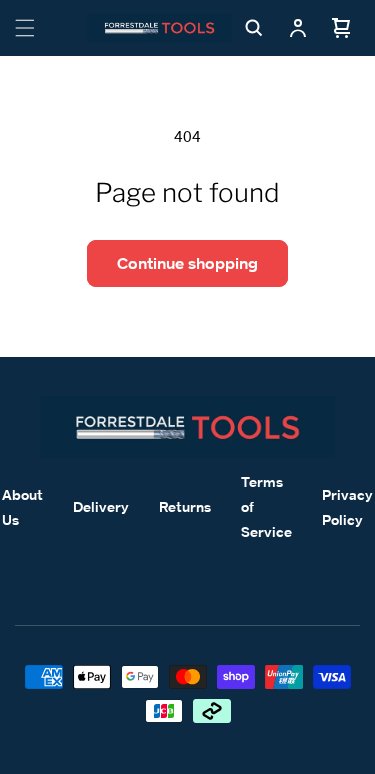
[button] (25, 28)
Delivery (101, 506)
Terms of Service (266, 506)
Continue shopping (187, 263)
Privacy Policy (347, 507)
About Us (22, 507)
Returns (185, 506)
